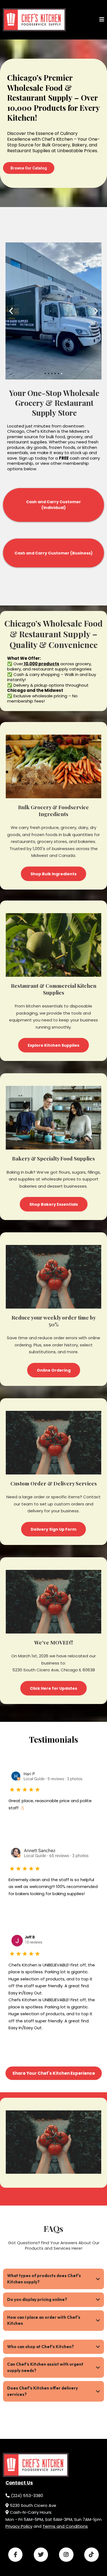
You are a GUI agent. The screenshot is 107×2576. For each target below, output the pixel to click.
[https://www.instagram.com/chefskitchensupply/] (66, 2555)
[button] (102, 20)
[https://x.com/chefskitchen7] (41, 2555)
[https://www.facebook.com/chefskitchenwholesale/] (15, 2555)
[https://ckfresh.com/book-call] (34, 20)
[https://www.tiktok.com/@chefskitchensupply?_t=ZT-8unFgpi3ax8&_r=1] (91, 2555)
